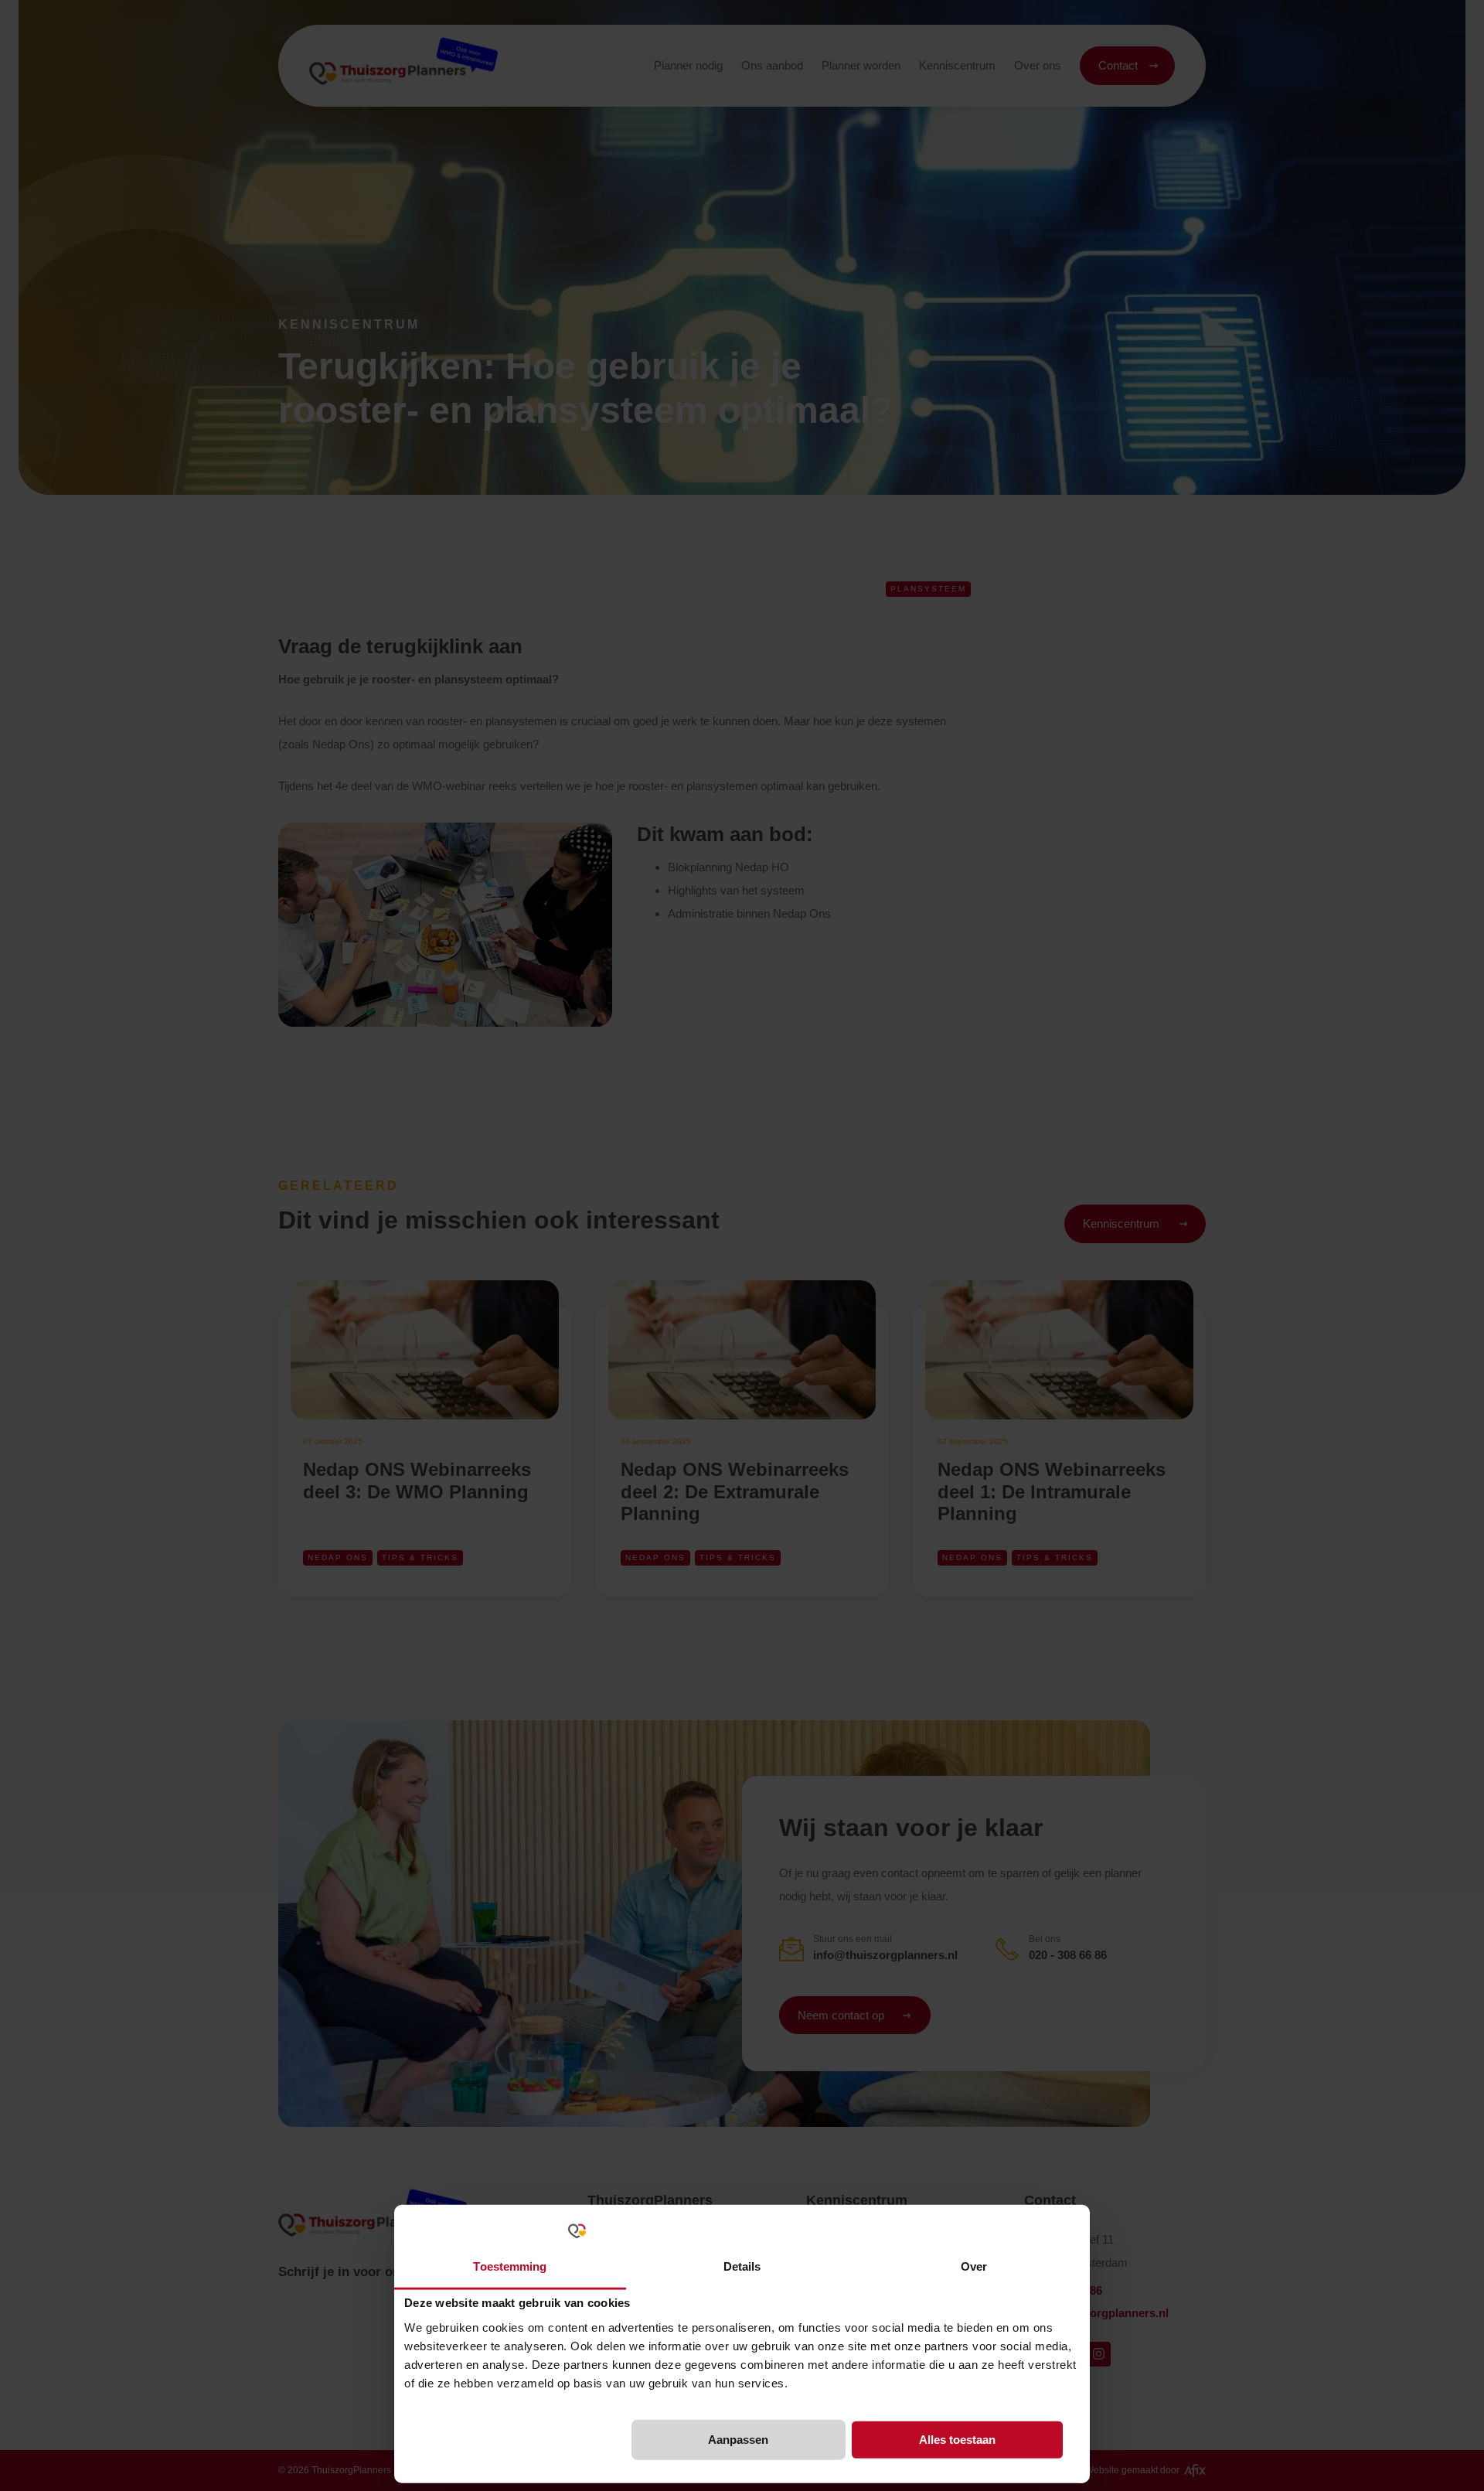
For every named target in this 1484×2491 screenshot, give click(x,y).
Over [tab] (974, 2266)
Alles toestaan (957, 2440)
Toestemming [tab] (510, 2266)
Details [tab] (742, 2266)
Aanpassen (738, 2440)
